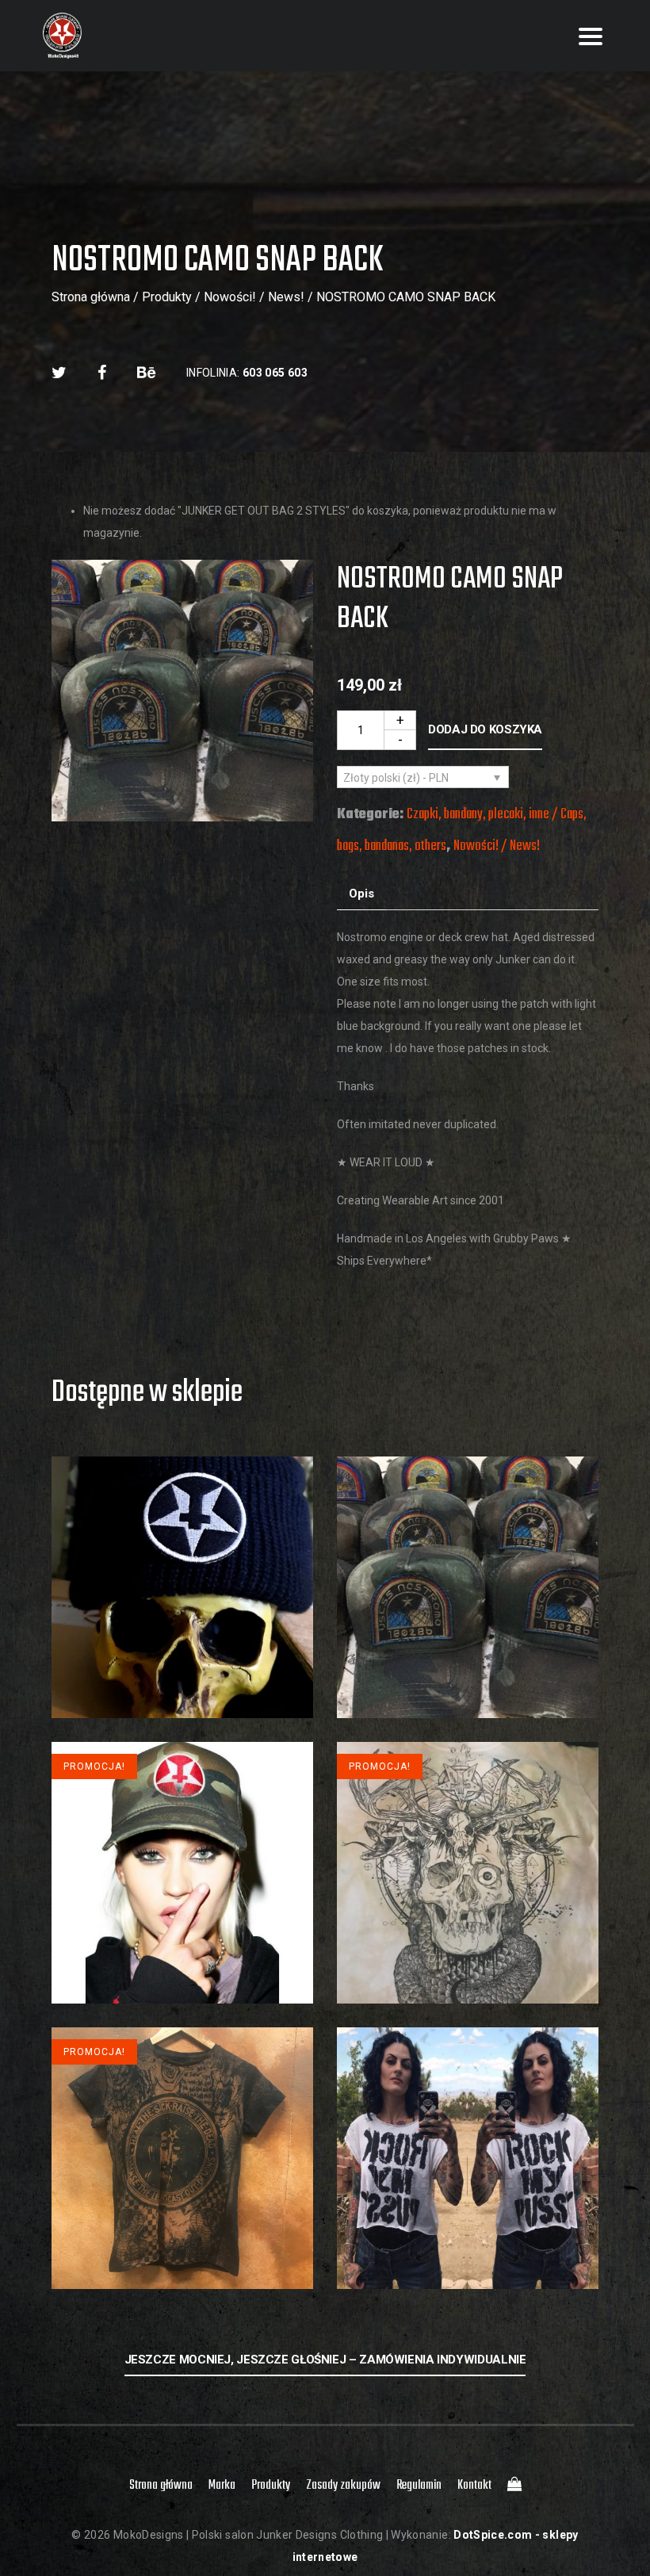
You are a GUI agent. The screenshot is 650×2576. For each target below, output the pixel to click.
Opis (361, 894)
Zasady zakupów (343, 2486)
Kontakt (474, 2486)
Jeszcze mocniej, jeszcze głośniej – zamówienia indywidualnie (325, 2360)
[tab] (361, 894)
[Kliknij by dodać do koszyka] (182, 1686)
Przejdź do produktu (183, 1649)
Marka (222, 2486)
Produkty (167, 297)
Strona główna (91, 297)
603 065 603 (275, 373)
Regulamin (419, 2486)
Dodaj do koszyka (485, 729)
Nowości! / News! (254, 297)
